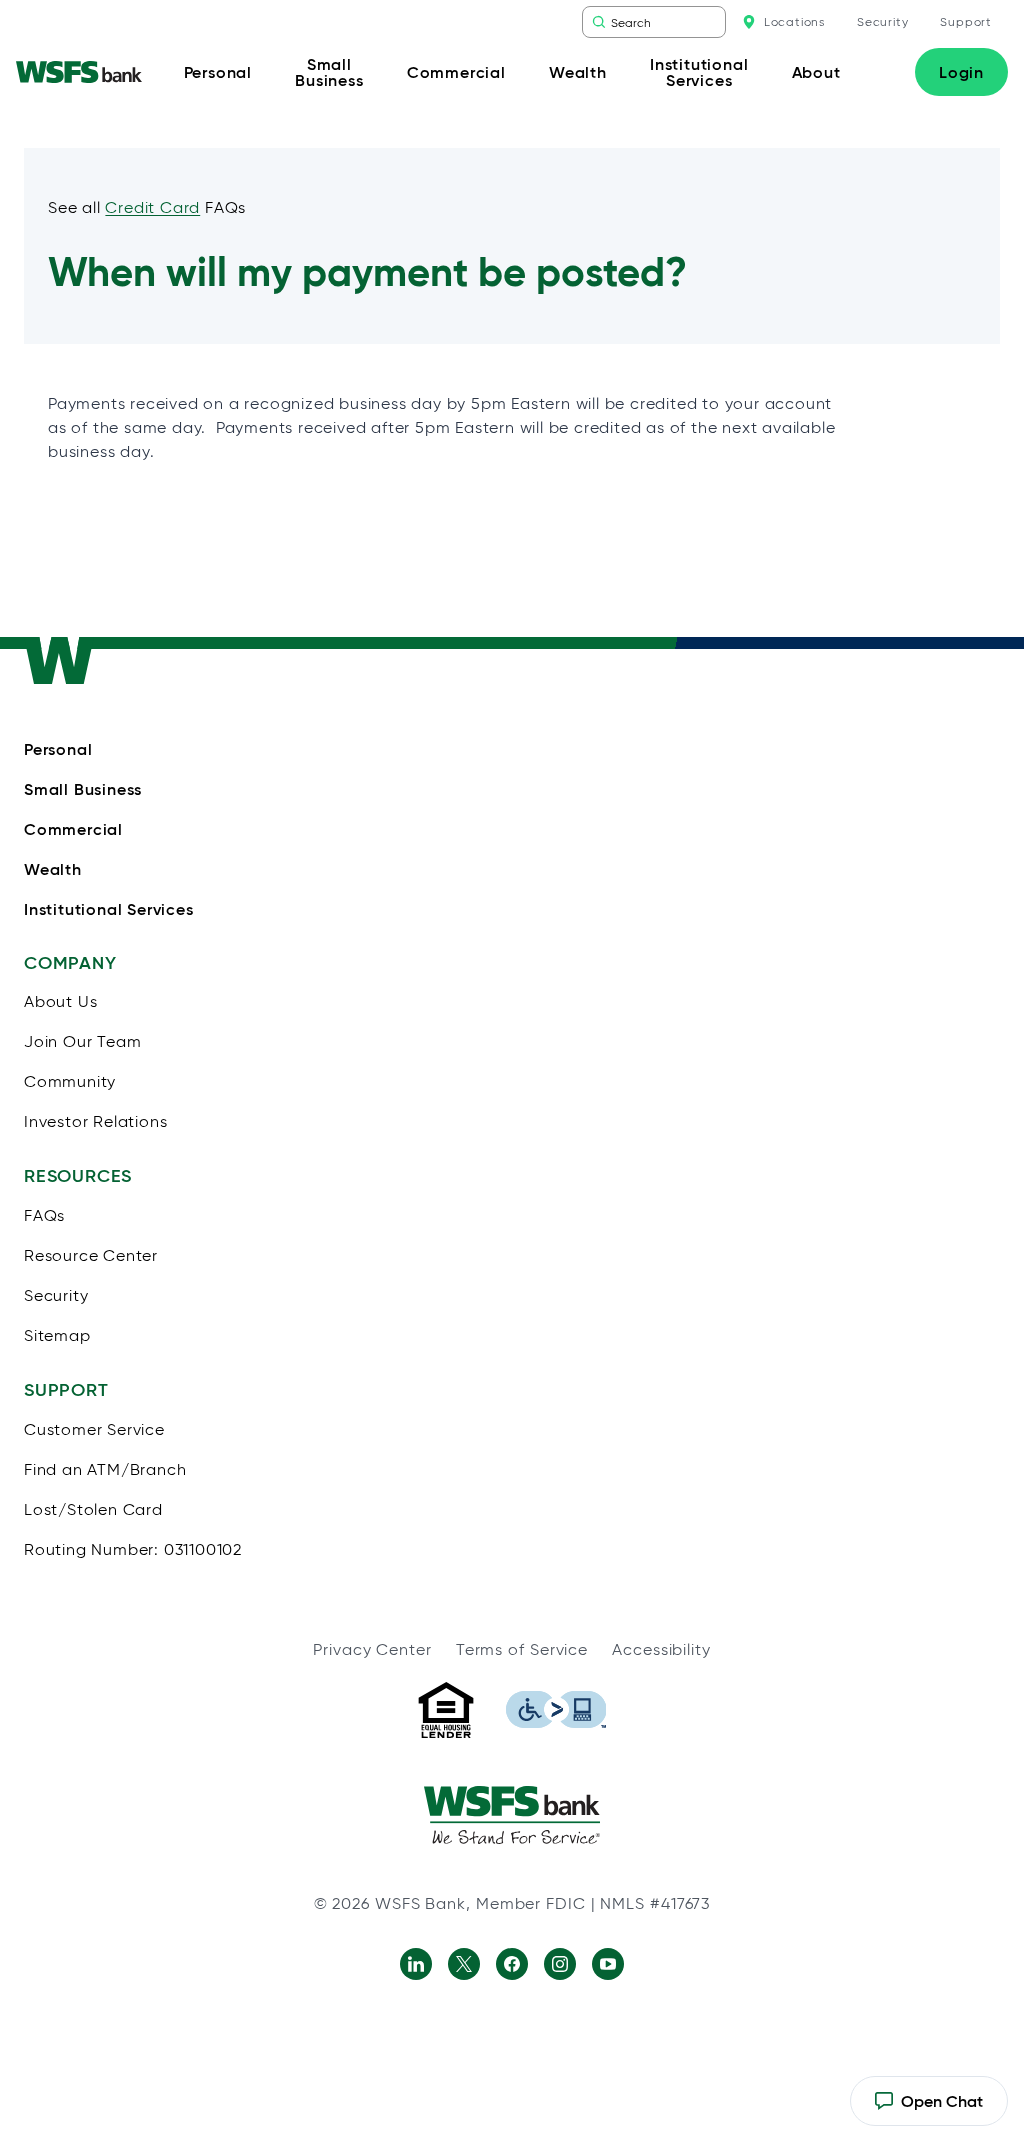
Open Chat (928, 2108)
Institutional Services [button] (699, 72)
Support (966, 21)
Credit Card (152, 207)
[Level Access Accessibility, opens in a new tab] (556, 1710)
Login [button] (961, 72)
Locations (794, 21)
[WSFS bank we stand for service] (512, 1815)
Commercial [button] (456, 72)
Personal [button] (218, 72)
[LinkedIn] (416, 1964)
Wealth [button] (578, 72)
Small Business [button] (329, 72)
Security (882, 21)
